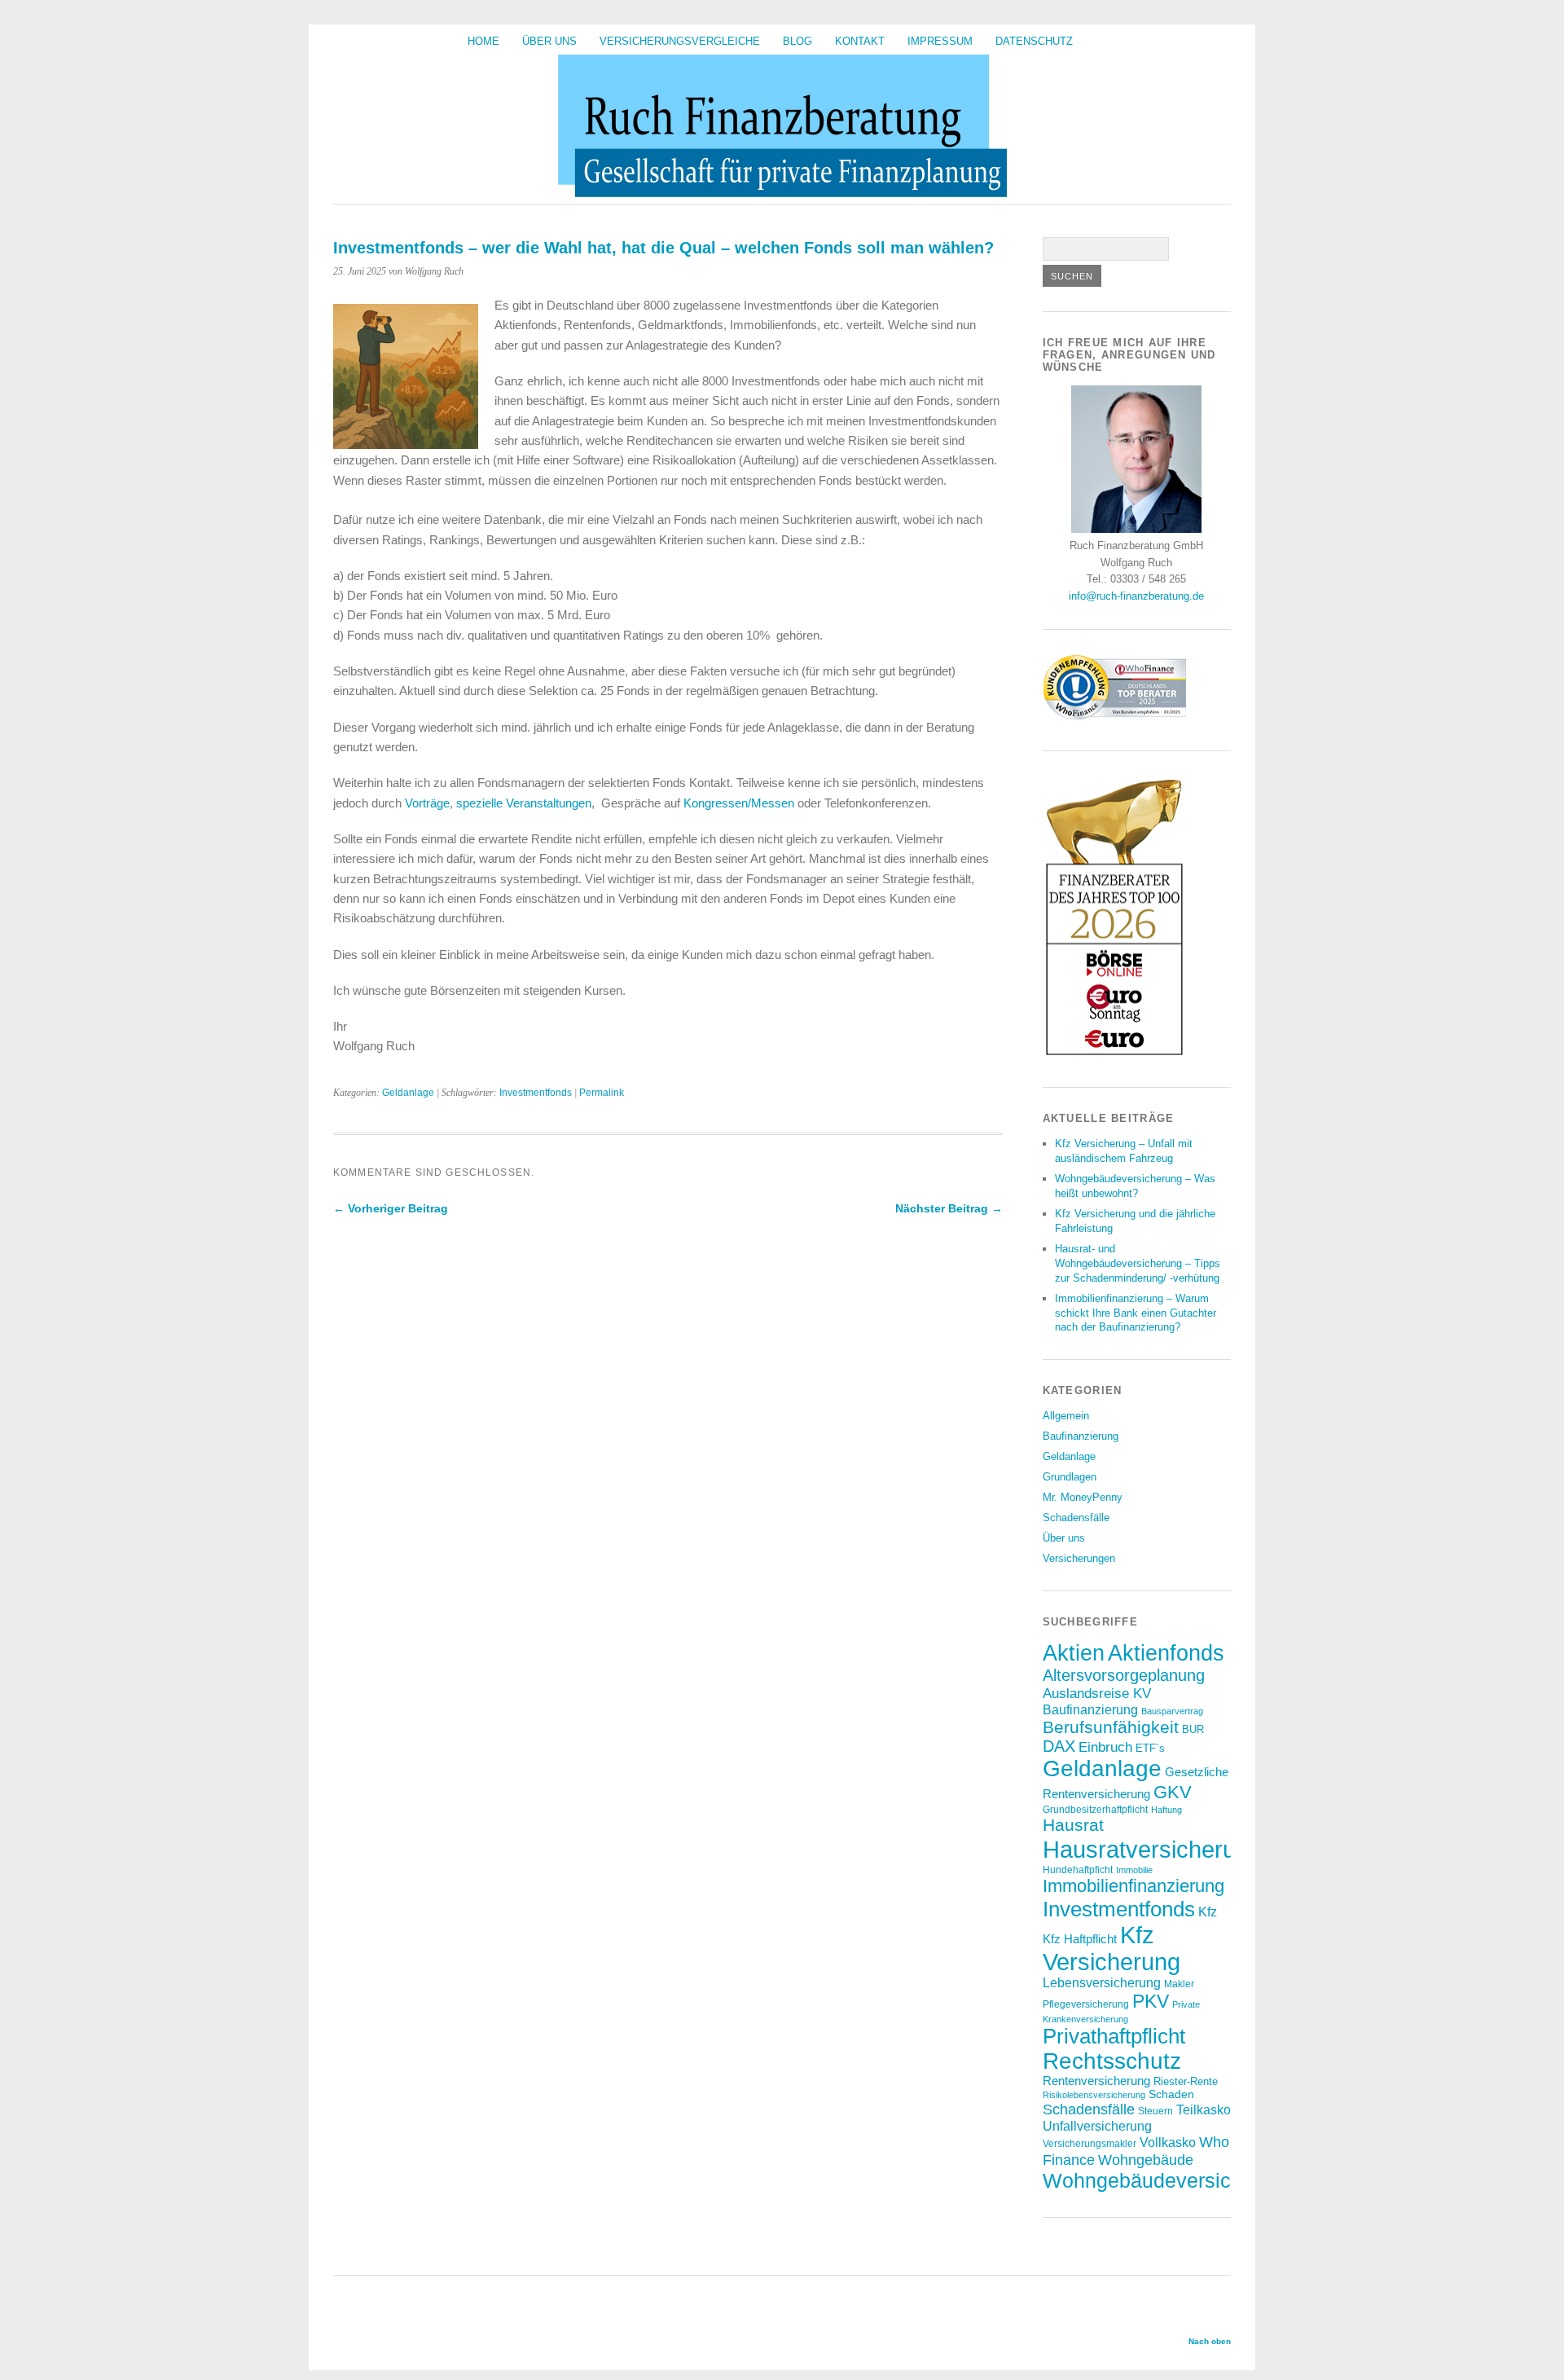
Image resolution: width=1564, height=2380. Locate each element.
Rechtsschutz (1112, 2061)
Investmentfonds (536, 1093)
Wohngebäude (1146, 2160)
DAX (1059, 1746)
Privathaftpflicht (1114, 2036)
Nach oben (1210, 2341)
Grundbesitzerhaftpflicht (1095, 1809)
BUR (1193, 1729)
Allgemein (1066, 1416)
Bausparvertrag (1172, 1711)
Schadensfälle (1076, 1518)
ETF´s (1150, 1748)
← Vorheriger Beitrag (391, 1208)
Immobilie (1134, 1870)
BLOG (797, 41)
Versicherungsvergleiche (680, 41)
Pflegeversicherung (1086, 2004)
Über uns (549, 41)
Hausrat (1073, 1825)
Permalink (602, 1093)
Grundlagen (1070, 1477)
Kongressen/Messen (739, 803)
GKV (1173, 1792)
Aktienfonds (1166, 1653)
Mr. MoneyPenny (1083, 1497)
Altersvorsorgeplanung (1124, 1675)
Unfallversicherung (1097, 2126)
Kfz (1208, 1912)
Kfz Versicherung (1111, 1949)
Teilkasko (1204, 2109)
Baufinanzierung (1081, 1436)
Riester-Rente (1186, 2081)
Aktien (1074, 1653)
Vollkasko (1168, 2142)
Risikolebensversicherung (1094, 2095)
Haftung (1166, 1810)
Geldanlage (408, 1093)
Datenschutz (1034, 41)
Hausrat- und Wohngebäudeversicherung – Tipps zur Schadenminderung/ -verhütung (1138, 1263)
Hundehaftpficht (1078, 1870)
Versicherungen (1079, 1558)
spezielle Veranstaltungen (524, 803)
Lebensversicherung (1102, 1983)
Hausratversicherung (1152, 1849)
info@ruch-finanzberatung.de (1136, 596)
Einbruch (1105, 1747)
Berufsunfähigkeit (1111, 1727)
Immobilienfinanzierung (1133, 1886)
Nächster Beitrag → (949, 1208)
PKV (1151, 2001)
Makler (1179, 1984)
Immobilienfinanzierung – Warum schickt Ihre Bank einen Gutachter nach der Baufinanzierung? (1136, 1313)
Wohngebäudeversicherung (1169, 2180)
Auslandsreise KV (1097, 1693)
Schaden (1171, 2094)
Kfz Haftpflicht (1080, 1939)
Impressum (940, 41)
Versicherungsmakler (1090, 2143)
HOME (483, 41)
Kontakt (860, 41)
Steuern (1155, 2111)
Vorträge (427, 803)
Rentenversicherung (1096, 2081)
